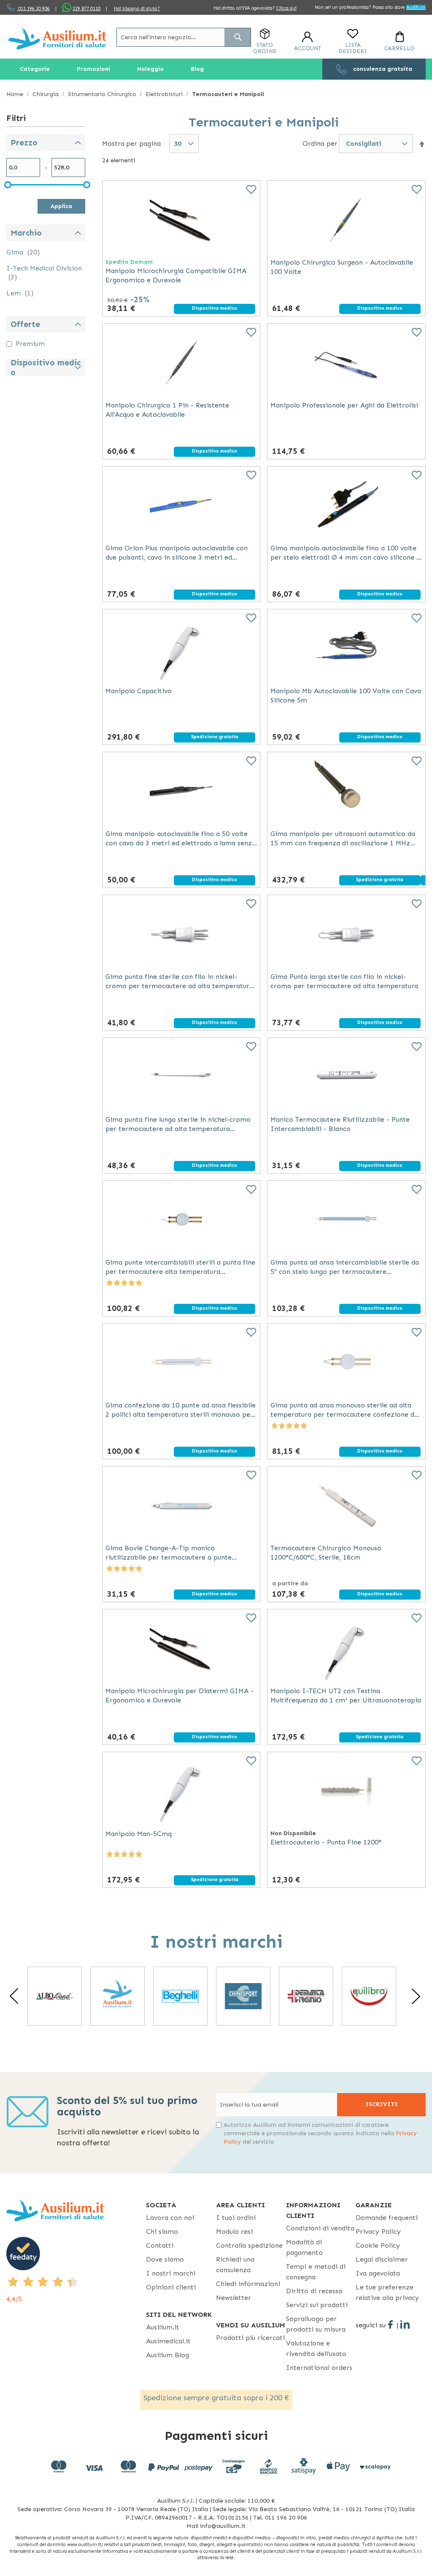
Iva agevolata (378, 2273)
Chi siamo (162, 2232)
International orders (319, 2368)
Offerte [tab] (25, 324)
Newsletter (234, 2298)
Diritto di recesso (314, 2291)
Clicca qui (286, 8)
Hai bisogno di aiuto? (137, 9)
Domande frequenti (387, 2218)
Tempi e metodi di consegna (316, 2272)
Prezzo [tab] (24, 143)
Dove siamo (165, 2259)
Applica (61, 206)
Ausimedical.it (168, 2341)
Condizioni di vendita (320, 2228)
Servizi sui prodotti (317, 2305)
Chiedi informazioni (248, 2284)
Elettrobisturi (165, 94)
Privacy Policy (378, 2232)
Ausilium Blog (167, 2355)
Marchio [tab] (26, 233)
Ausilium (416, 7)
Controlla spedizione (249, 2245)
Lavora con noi (170, 2218)
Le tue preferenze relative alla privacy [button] (387, 2292)
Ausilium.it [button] (163, 2327)
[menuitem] (35, 69)
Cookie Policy (378, 2245)
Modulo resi (234, 2232)
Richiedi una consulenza (235, 2265)
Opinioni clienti (171, 2287)
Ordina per (320, 143)
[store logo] (57, 39)
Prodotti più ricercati (250, 2338)
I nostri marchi (171, 2273)
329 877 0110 (86, 9)
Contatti (160, 2245)
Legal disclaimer (382, 2259)
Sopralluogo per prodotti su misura (316, 2324)
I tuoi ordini (236, 2218)
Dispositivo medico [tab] (46, 367)
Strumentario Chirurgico (103, 94)
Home (16, 94)
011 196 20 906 (33, 9)
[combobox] (184, 37)
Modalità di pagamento (304, 2247)
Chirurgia (46, 94)
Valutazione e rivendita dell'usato (316, 2348)
